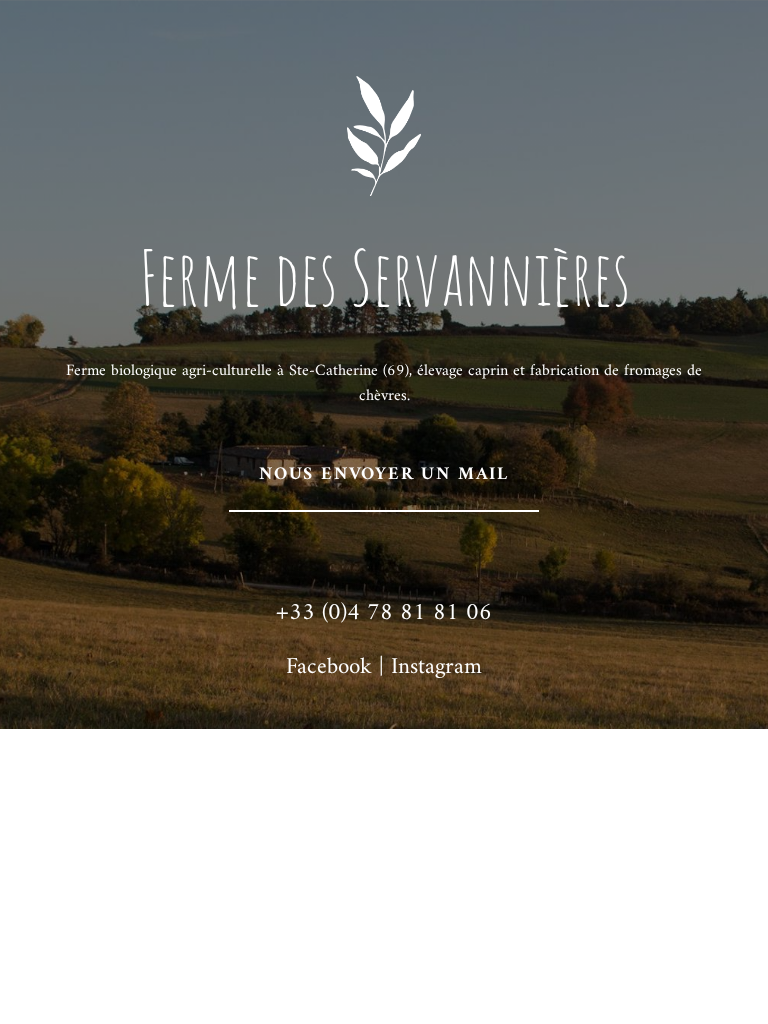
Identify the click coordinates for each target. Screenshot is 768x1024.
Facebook (329, 667)
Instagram (436, 667)
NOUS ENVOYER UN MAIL (384, 474)
